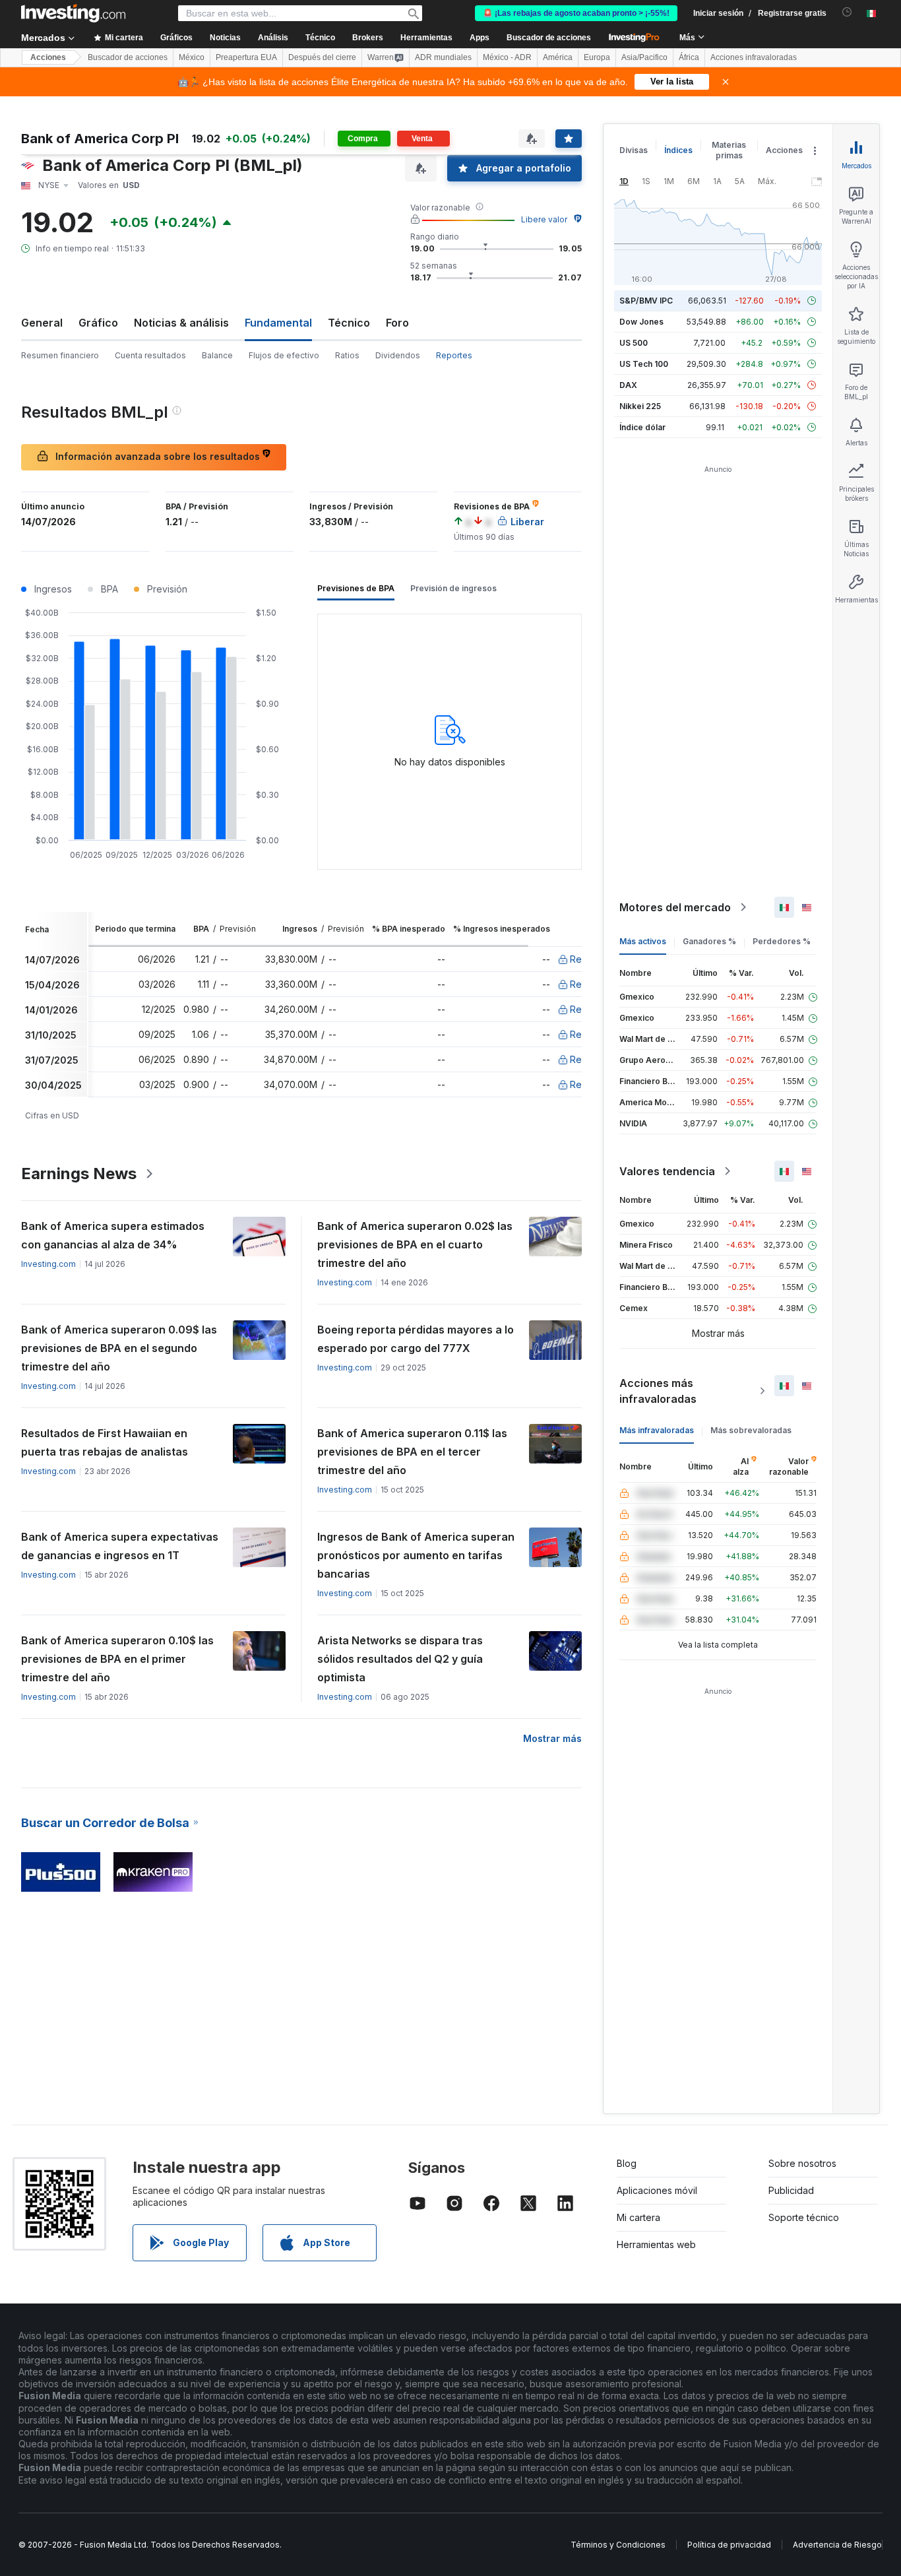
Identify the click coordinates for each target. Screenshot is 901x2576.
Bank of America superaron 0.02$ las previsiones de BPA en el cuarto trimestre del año (415, 1244)
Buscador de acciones (549, 38)
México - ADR (507, 57)
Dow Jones (641, 322)
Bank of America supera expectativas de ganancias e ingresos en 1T (120, 1546)
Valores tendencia (667, 1171)
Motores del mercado (675, 907)
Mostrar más (552, 1738)
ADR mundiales (443, 57)
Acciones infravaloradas (754, 57)
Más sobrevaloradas (751, 1430)
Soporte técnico (804, 2217)
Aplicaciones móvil (657, 2190)
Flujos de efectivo (284, 355)
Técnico (349, 323)
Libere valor (544, 219)
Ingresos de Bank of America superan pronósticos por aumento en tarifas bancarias (416, 1555)
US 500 (634, 343)
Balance (217, 355)
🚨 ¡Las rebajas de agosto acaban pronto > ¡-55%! (576, 13)
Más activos (643, 941)
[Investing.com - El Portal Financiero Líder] (73, 13)
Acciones (48, 57)
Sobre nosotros (802, 2163)
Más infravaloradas (657, 1430)
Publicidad (791, 2190)
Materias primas (729, 150)
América (558, 57)
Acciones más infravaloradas (658, 1391)
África (689, 57)
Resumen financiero (60, 355)
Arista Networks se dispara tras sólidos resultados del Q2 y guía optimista (400, 1659)
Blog (627, 2163)
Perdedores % (782, 941)
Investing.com (48, 1264)
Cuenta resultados (150, 355)
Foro (397, 323)
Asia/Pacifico (644, 57)
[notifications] (847, 12)
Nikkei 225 (640, 406)
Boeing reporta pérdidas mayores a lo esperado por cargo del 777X (416, 1339)
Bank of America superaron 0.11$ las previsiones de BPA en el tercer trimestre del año (412, 1452)
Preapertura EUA (246, 57)
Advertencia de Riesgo (837, 2545)
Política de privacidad (729, 2545)
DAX (628, 385)
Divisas (634, 150)
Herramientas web (656, 2244)
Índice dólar (642, 427)
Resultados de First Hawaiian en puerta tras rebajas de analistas (105, 1442)
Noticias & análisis (181, 323)
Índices (678, 150)
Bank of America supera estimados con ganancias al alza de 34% (113, 1235)
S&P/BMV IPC (646, 301)
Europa (597, 57)
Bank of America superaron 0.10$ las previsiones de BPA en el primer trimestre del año (117, 1659)
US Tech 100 (644, 364)
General (42, 323)
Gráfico (98, 323)
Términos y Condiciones (618, 2545)
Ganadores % (709, 941)
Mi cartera (638, 2217)
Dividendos (398, 355)
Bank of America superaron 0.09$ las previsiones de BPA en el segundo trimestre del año (119, 1348)
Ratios (347, 355)
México (192, 57)
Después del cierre (322, 57)
